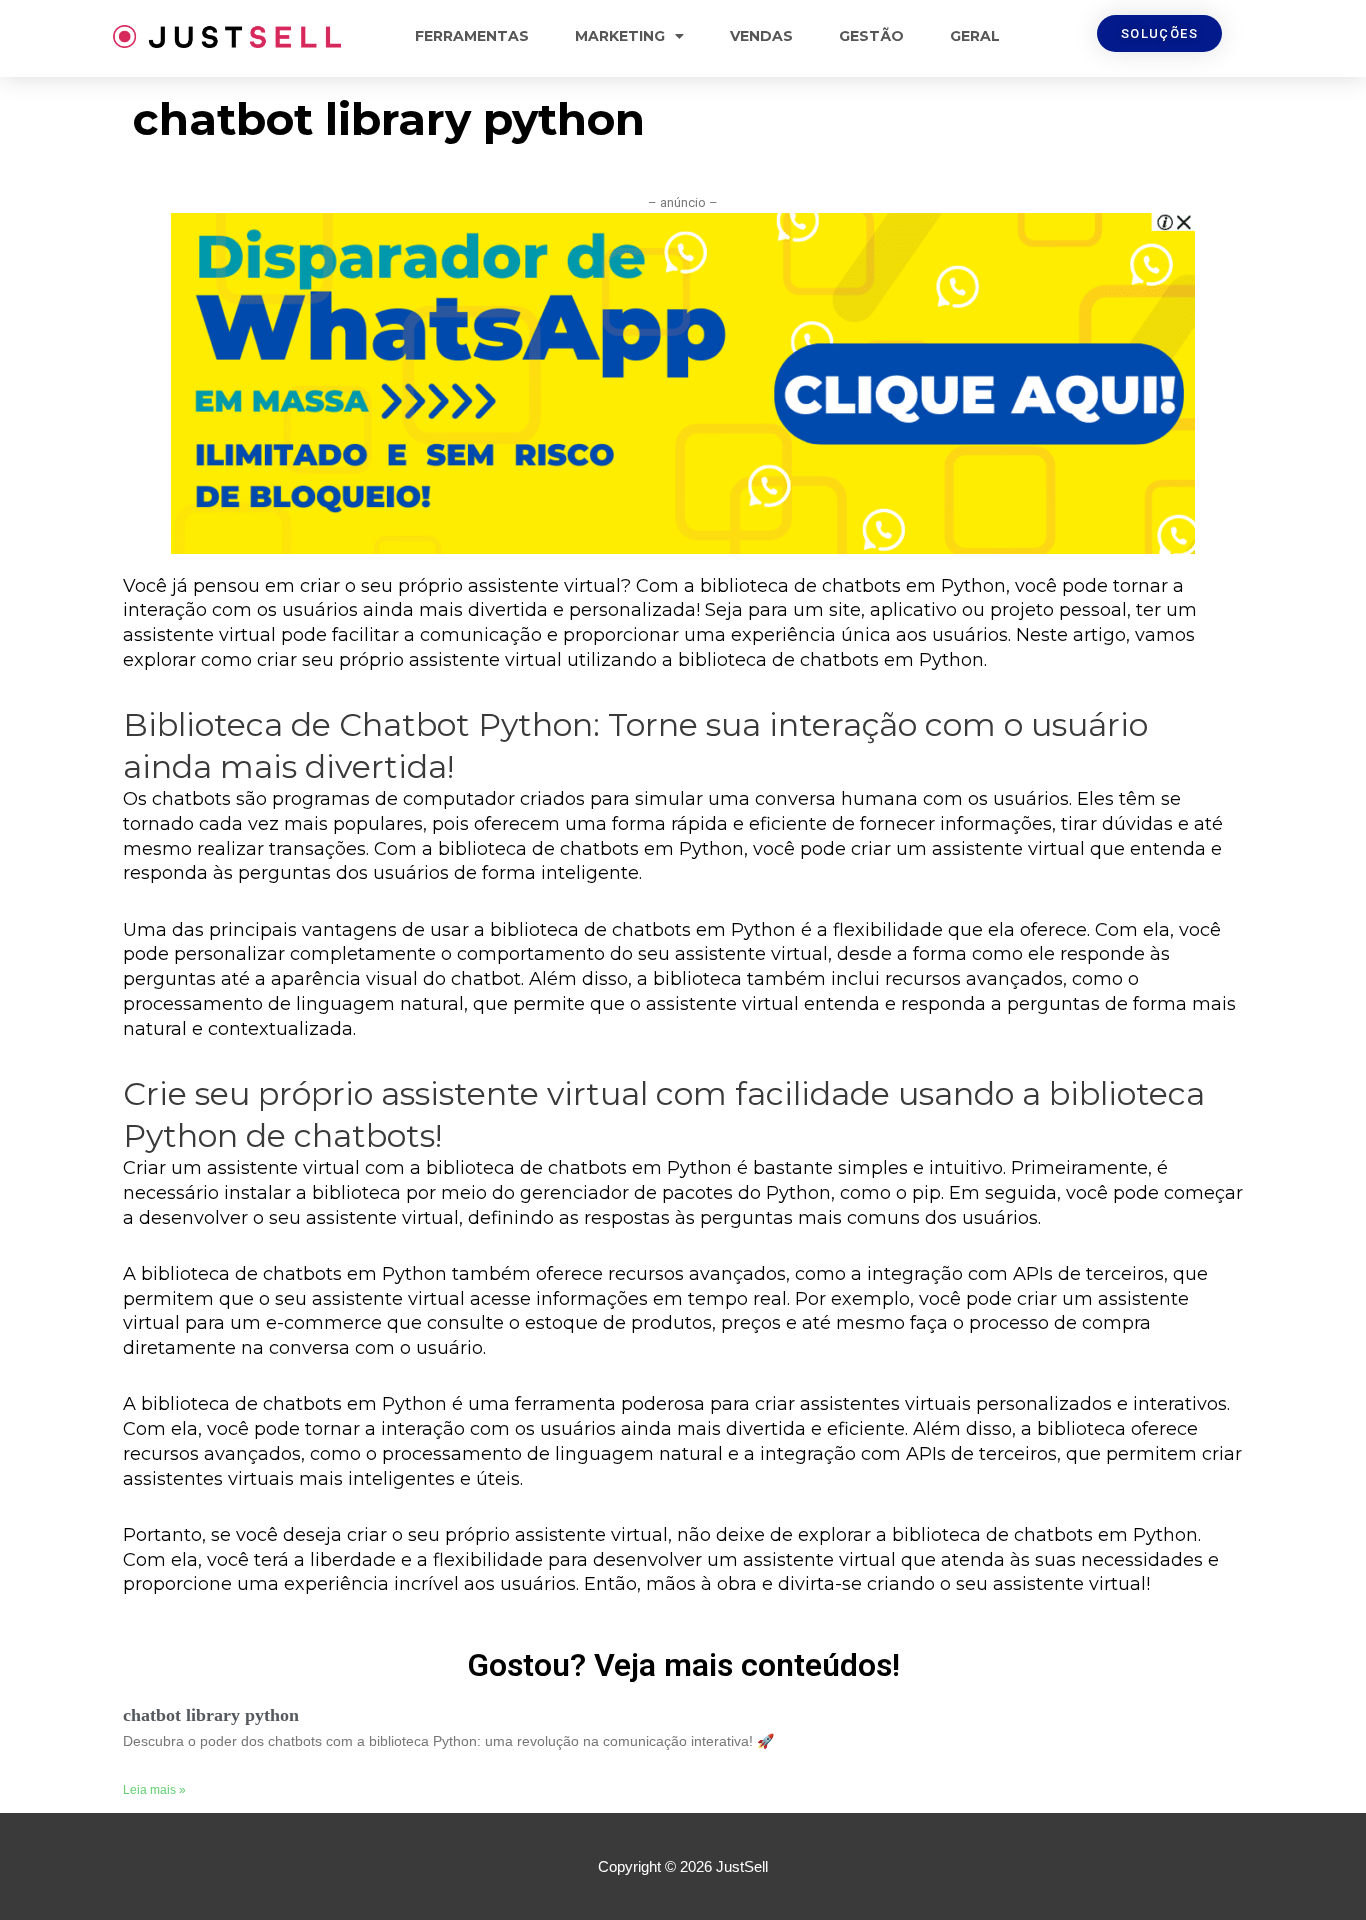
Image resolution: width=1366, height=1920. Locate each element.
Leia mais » (154, 1790)
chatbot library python (211, 1715)
